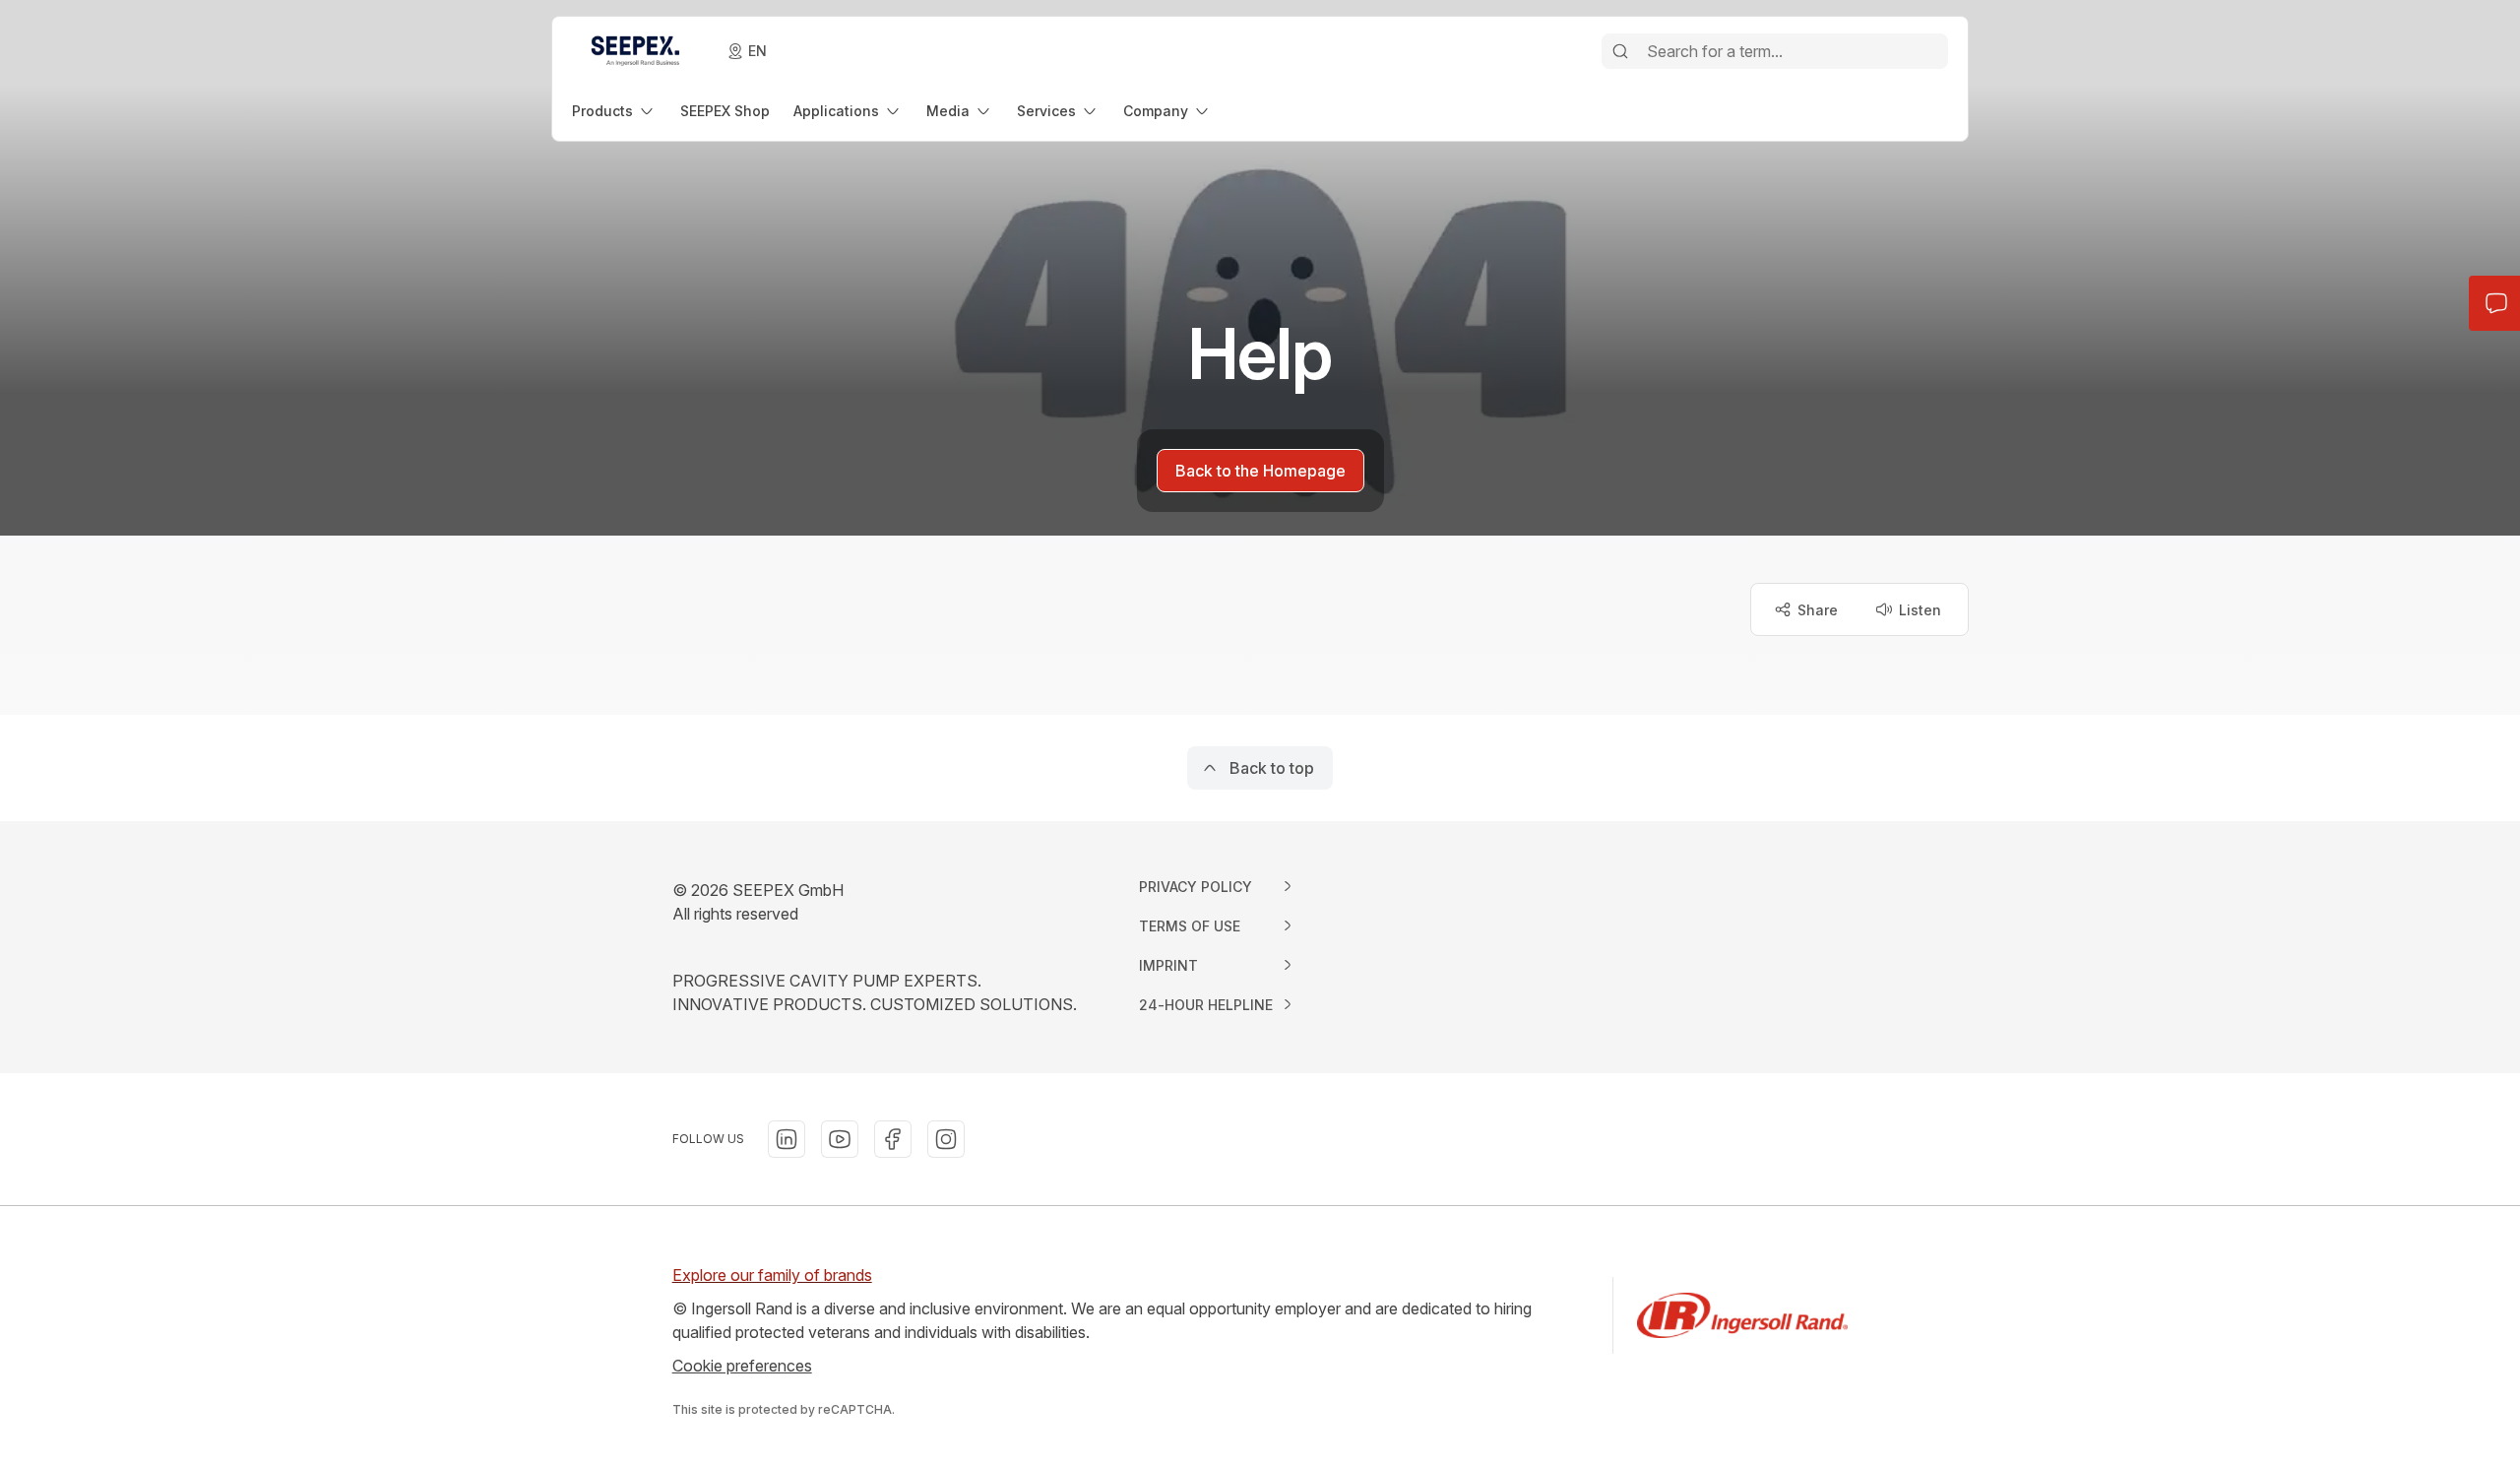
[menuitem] (614, 111)
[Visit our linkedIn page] (787, 1139)
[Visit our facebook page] (893, 1139)
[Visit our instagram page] (946, 1139)
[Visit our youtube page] (840, 1139)
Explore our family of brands (772, 1275)
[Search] (1620, 51)
